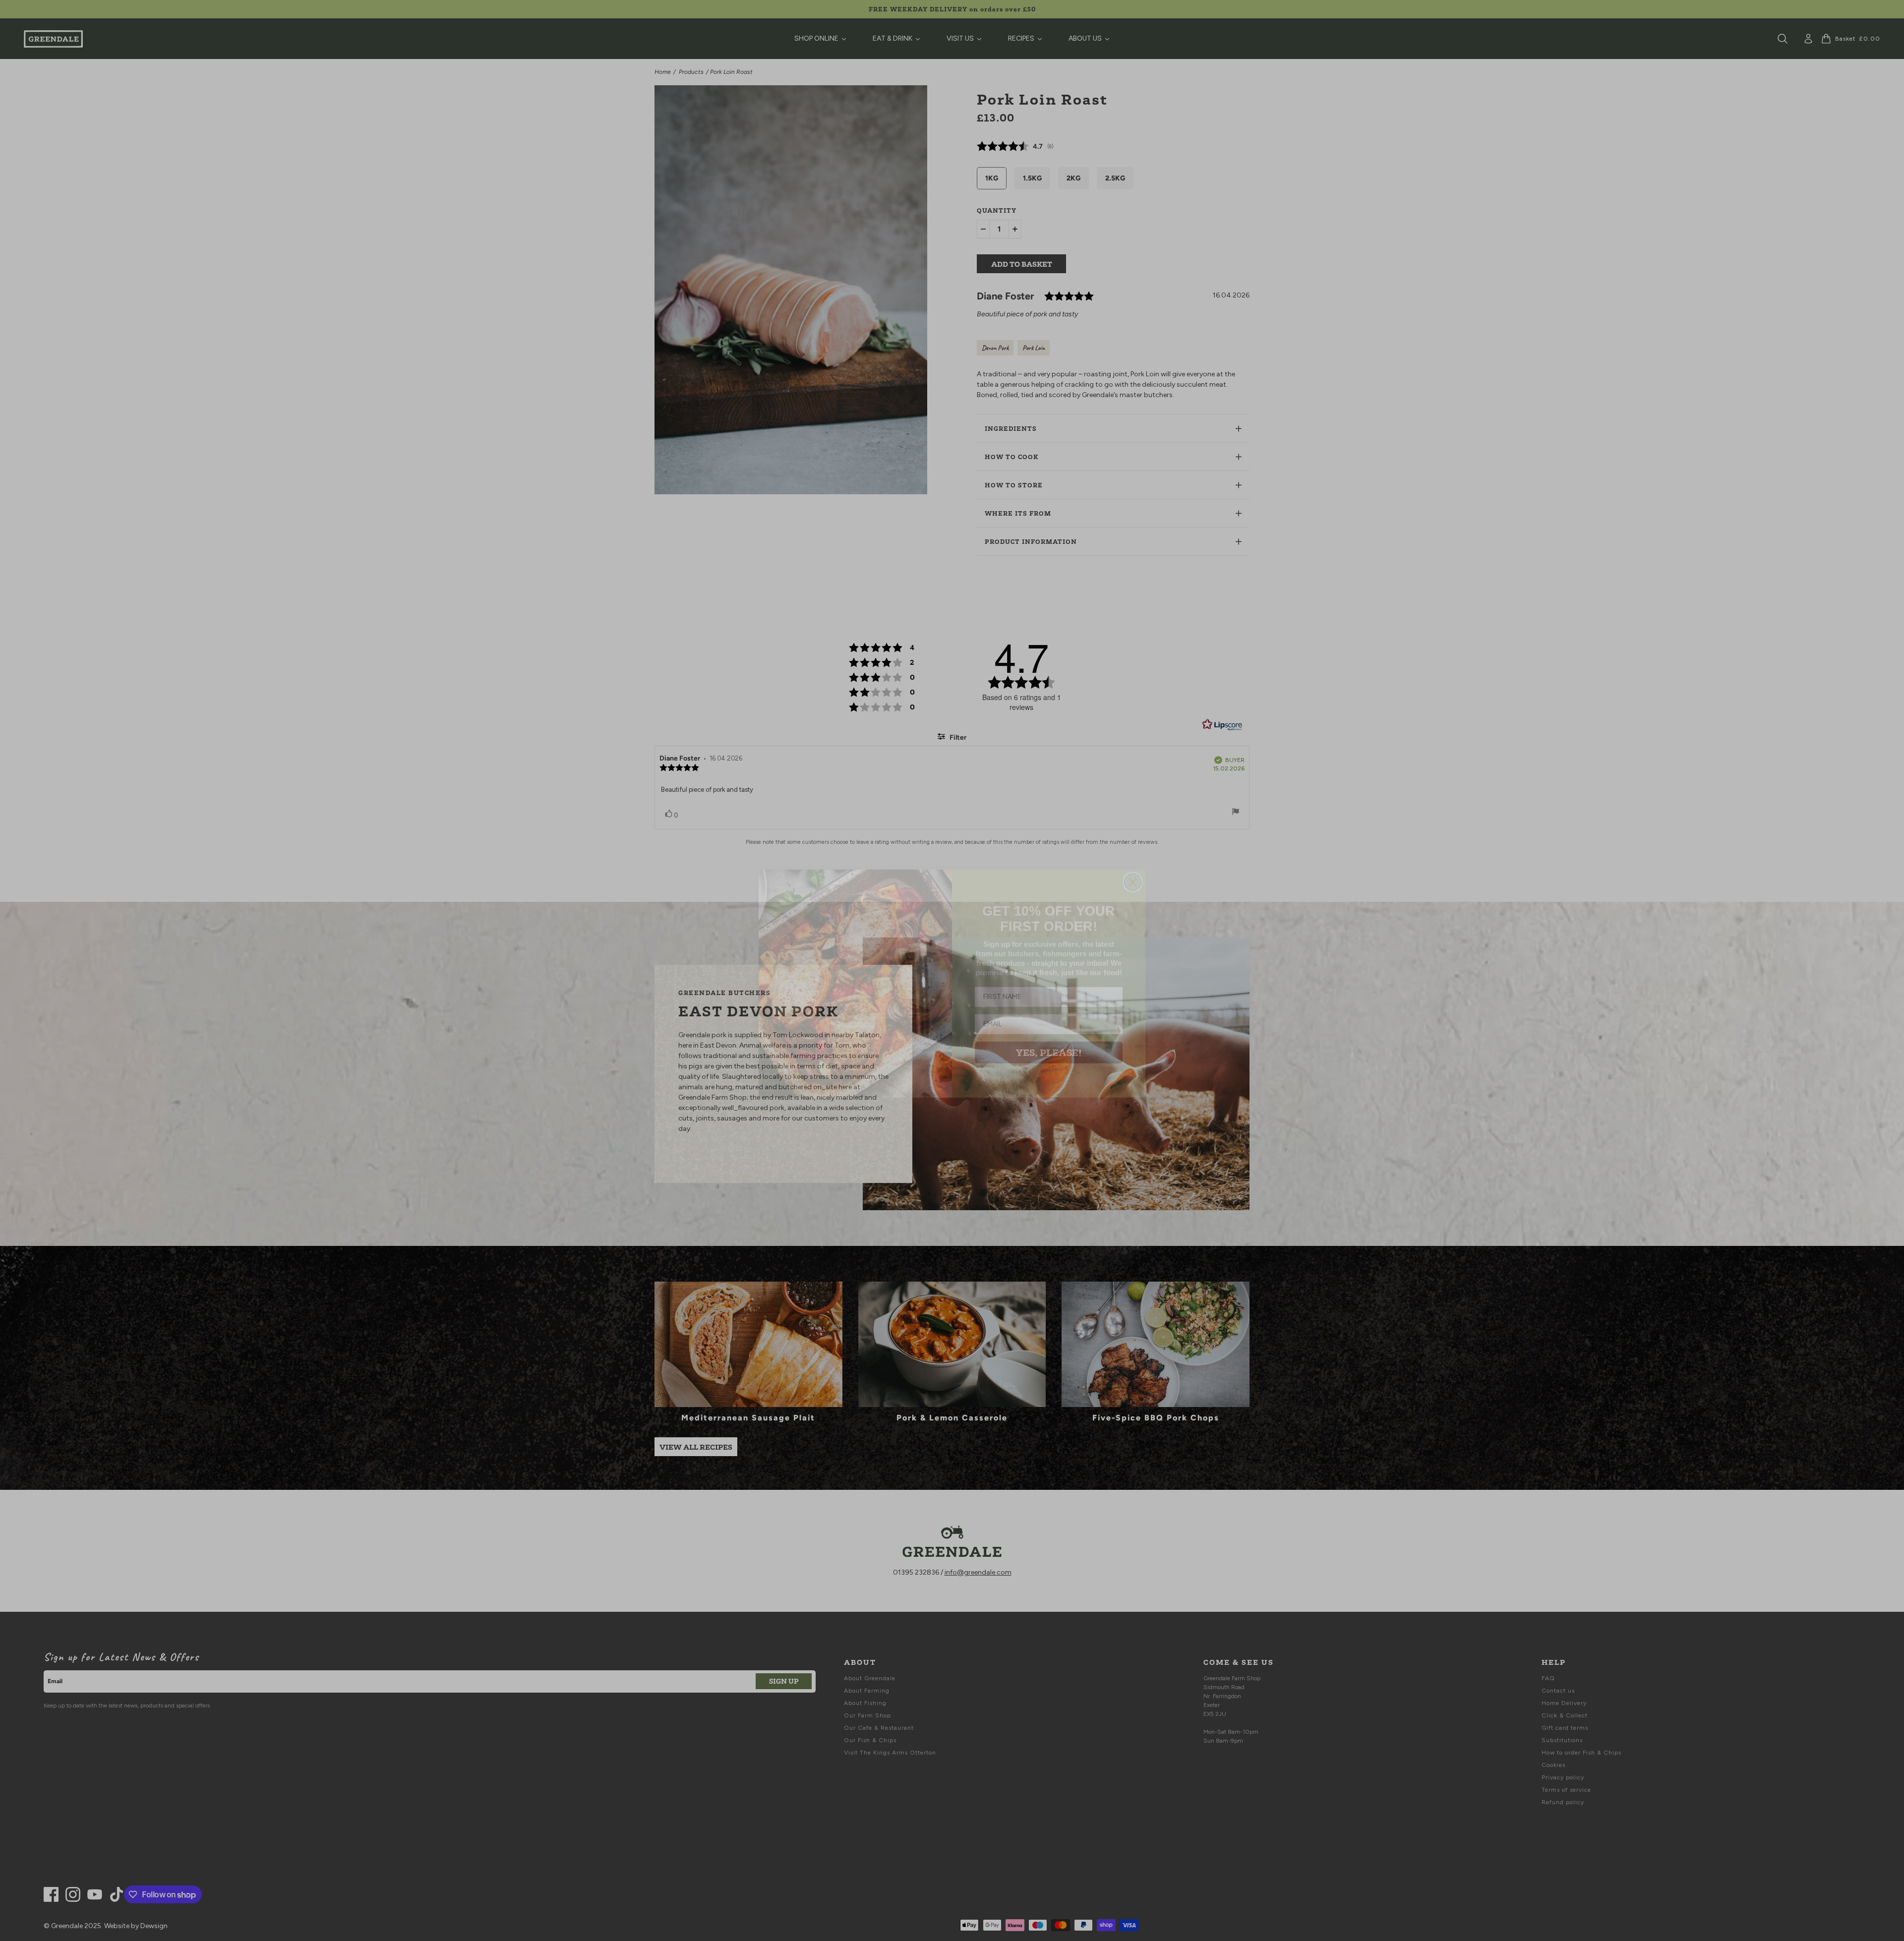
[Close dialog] (1133, 869)
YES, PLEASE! (1049, 1040)
